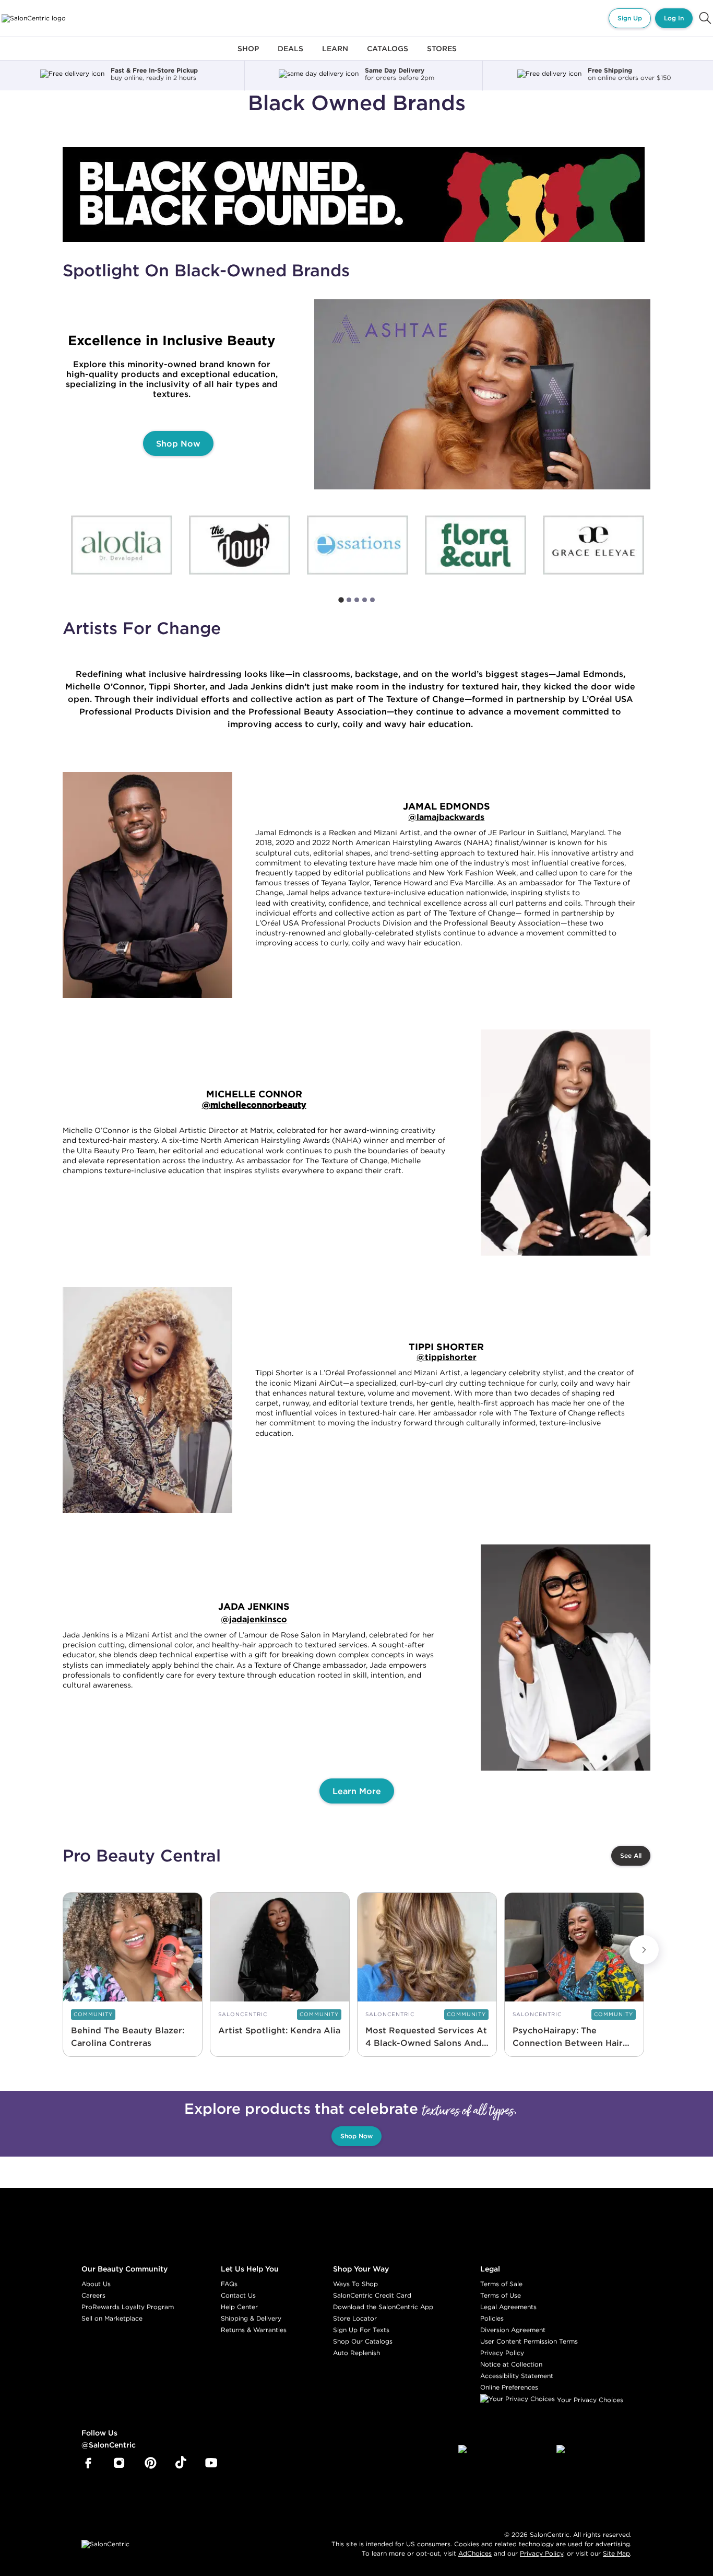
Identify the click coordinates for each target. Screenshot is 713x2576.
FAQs (229, 2284)
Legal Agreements (508, 2307)
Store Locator (355, 2318)
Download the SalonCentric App (383, 2307)
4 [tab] (365, 600)
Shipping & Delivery (251, 2318)
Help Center (239, 2307)
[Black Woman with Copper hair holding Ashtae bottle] (484, 394)
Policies (492, 2318)
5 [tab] (372, 600)
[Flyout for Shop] (248, 55)
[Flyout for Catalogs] (388, 55)
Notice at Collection (511, 2364)
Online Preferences (509, 2387)
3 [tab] (357, 600)
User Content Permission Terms (529, 2341)
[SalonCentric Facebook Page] (88, 2463)
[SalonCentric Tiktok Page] (181, 2463)
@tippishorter (447, 1357)
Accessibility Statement (517, 2376)
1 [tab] (341, 600)
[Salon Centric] (34, 18)
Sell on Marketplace (112, 2318)
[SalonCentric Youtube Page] (211, 2463)
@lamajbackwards (446, 817)
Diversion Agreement (513, 2330)
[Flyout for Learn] (335, 55)
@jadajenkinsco (254, 1619)
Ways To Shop (355, 2284)
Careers (93, 2295)
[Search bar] (705, 18)
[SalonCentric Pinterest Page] (151, 2463)
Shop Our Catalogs (363, 2341)
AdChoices (475, 2553)
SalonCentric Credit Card (372, 2295)
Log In (674, 18)
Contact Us (238, 2295)
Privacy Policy (502, 2353)
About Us (96, 2284)
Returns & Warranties (254, 2330)
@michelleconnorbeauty (254, 1105)
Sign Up (630, 18)
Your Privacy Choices (589, 2400)
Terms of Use (501, 2295)
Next (644, 1950)
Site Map (616, 2553)
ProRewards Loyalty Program (128, 2307)
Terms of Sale (501, 2284)
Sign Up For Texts (361, 2330)
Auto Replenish (356, 2353)
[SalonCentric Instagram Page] (119, 2463)
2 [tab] (349, 600)
